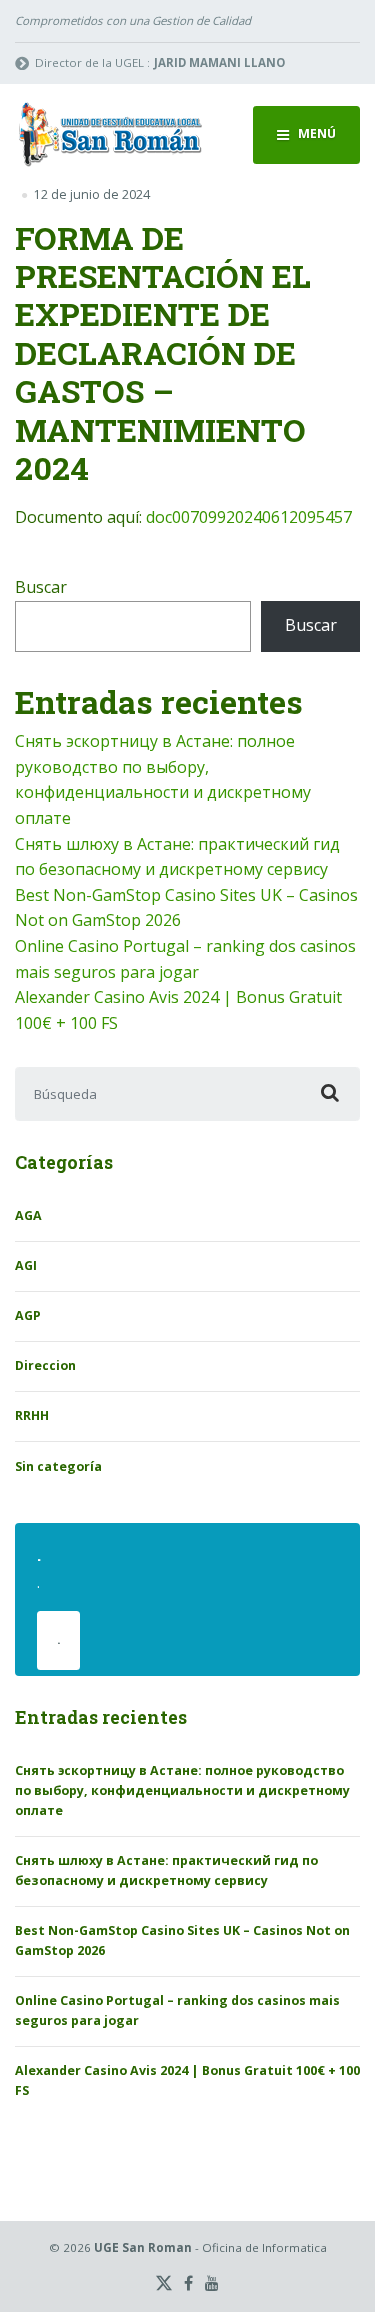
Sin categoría (58, 1466)
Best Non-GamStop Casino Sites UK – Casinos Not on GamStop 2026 (182, 1940)
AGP (28, 1315)
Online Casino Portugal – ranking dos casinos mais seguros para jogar (177, 2010)
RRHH (32, 1415)
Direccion (45, 1365)
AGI (26, 1265)
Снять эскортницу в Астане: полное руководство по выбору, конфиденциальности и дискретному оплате (182, 1790)
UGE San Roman (143, 2247)
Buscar (41, 587)
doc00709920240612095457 (249, 517)
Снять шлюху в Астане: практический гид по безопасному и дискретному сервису (166, 1870)
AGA (28, 1215)
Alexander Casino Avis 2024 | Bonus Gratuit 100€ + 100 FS (187, 2080)
